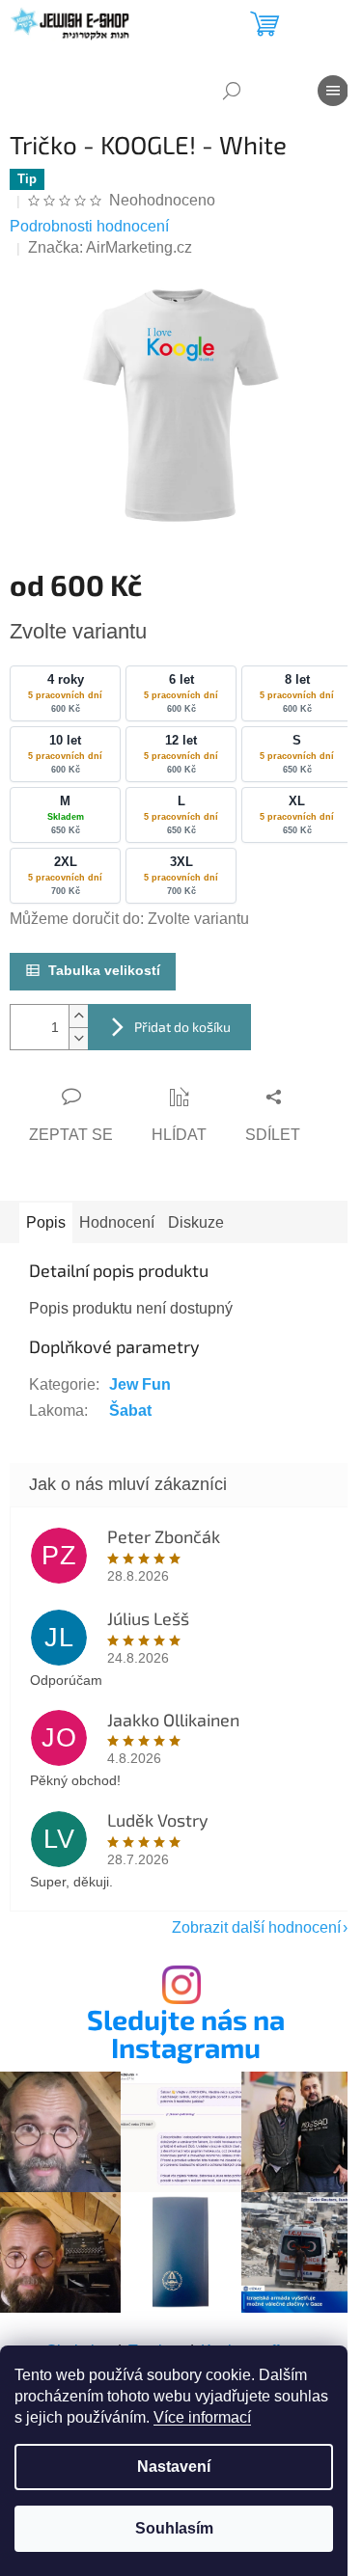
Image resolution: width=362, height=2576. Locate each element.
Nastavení (174, 2467)
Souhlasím (174, 2528)
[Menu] (333, 91)
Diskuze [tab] (196, 1222)
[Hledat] (232, 91)
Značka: (110, 247)
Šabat (130, 1410)
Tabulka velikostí (104, 970)
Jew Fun (140, 1384)
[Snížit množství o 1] (78, 1038)
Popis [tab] (46, 1222)
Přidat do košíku (182, 1027)
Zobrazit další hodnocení (256, 1927)
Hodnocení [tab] (117, 1222)
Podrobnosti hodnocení (89, 226)
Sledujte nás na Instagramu (186, 2034)
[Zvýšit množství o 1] (78, 1016)
